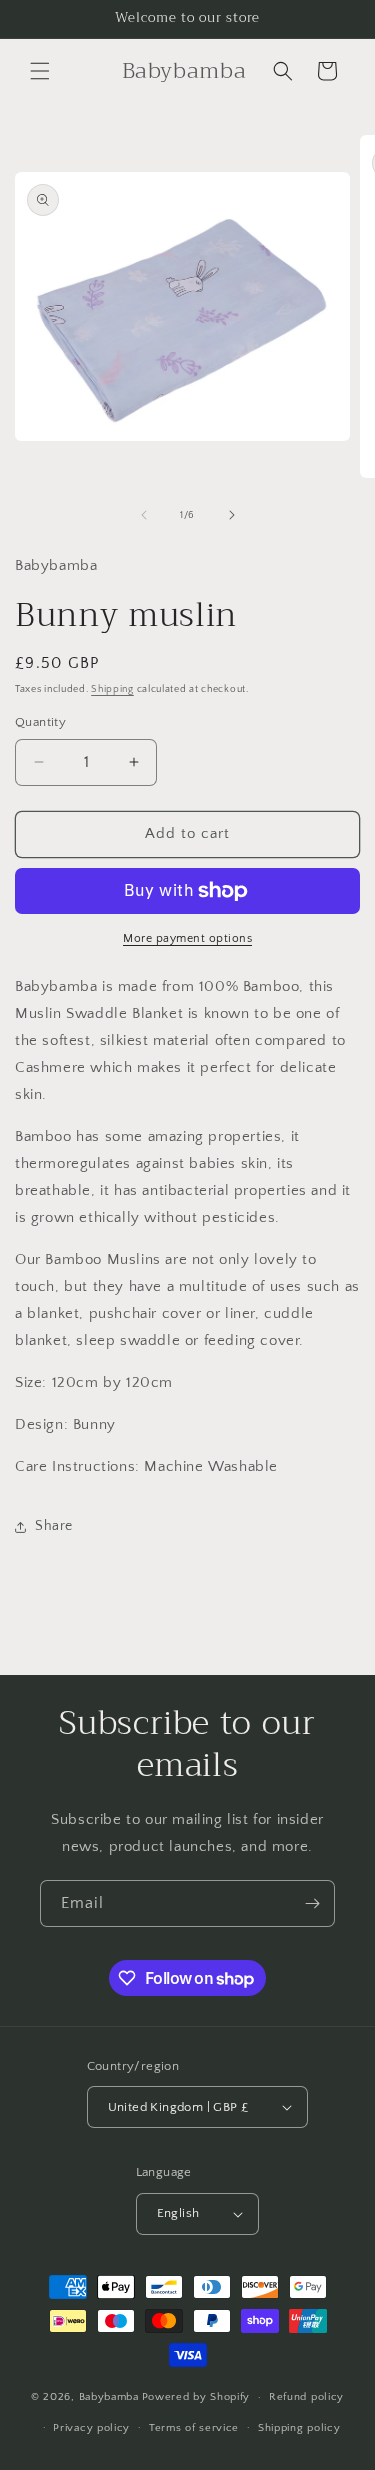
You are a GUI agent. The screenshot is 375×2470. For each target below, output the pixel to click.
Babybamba (109, 2397)
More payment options (187, 938)
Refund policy (306, 2397)
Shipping (112, 689)
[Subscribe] (312, 1903)
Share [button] (54, 1526)
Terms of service (194, 2428)
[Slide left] (144, 515)
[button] (40, 71)
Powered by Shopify (196, 2397)
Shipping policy (299, 2428)
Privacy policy (91, 2428)
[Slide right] (232, 515)
